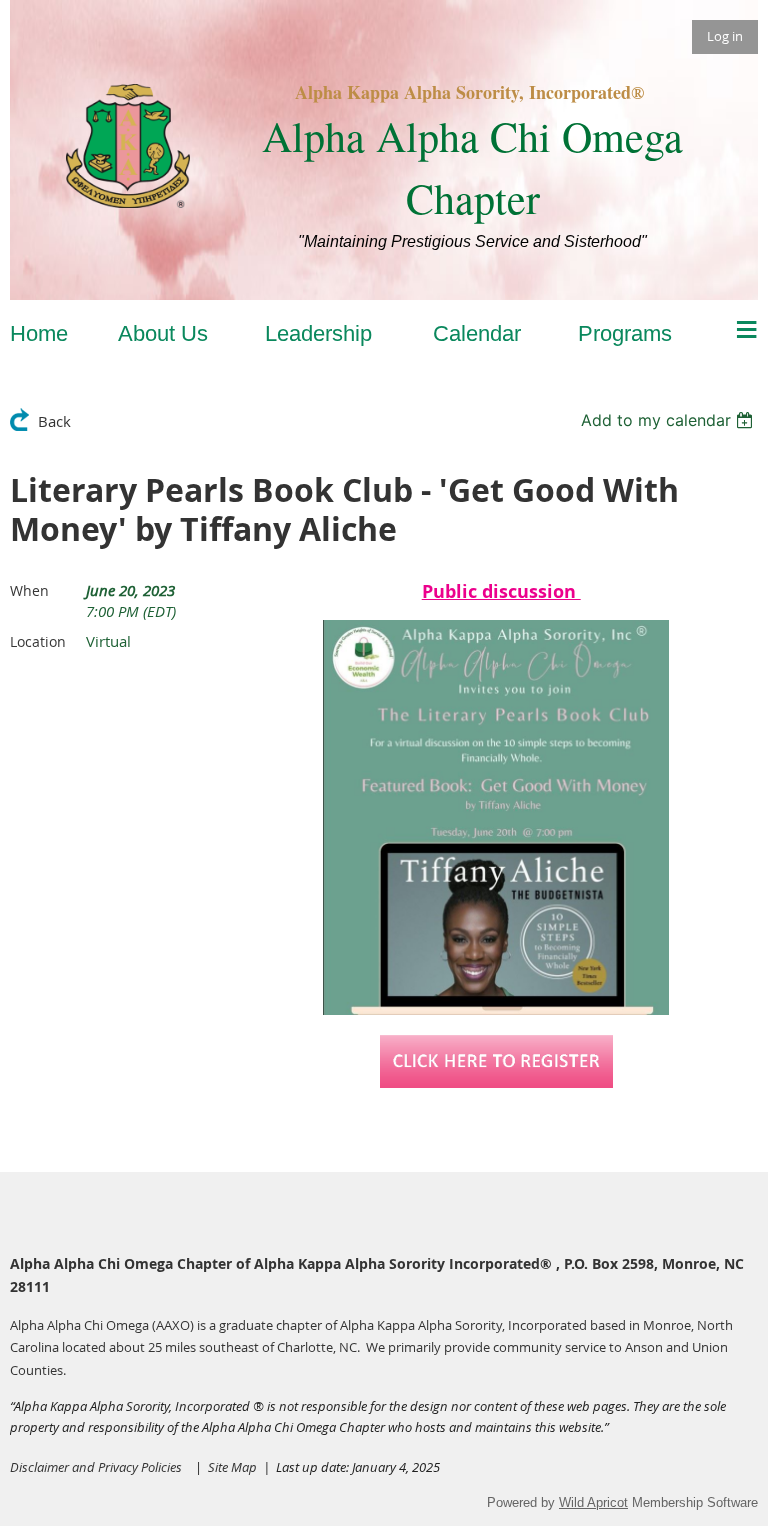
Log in (725, 36)
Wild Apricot (593, 1502)
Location (38, 641)
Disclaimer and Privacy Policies (96, 1467)
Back (54, 421)
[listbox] (669, 420)
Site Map (235, 1467)
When (29, 590)
